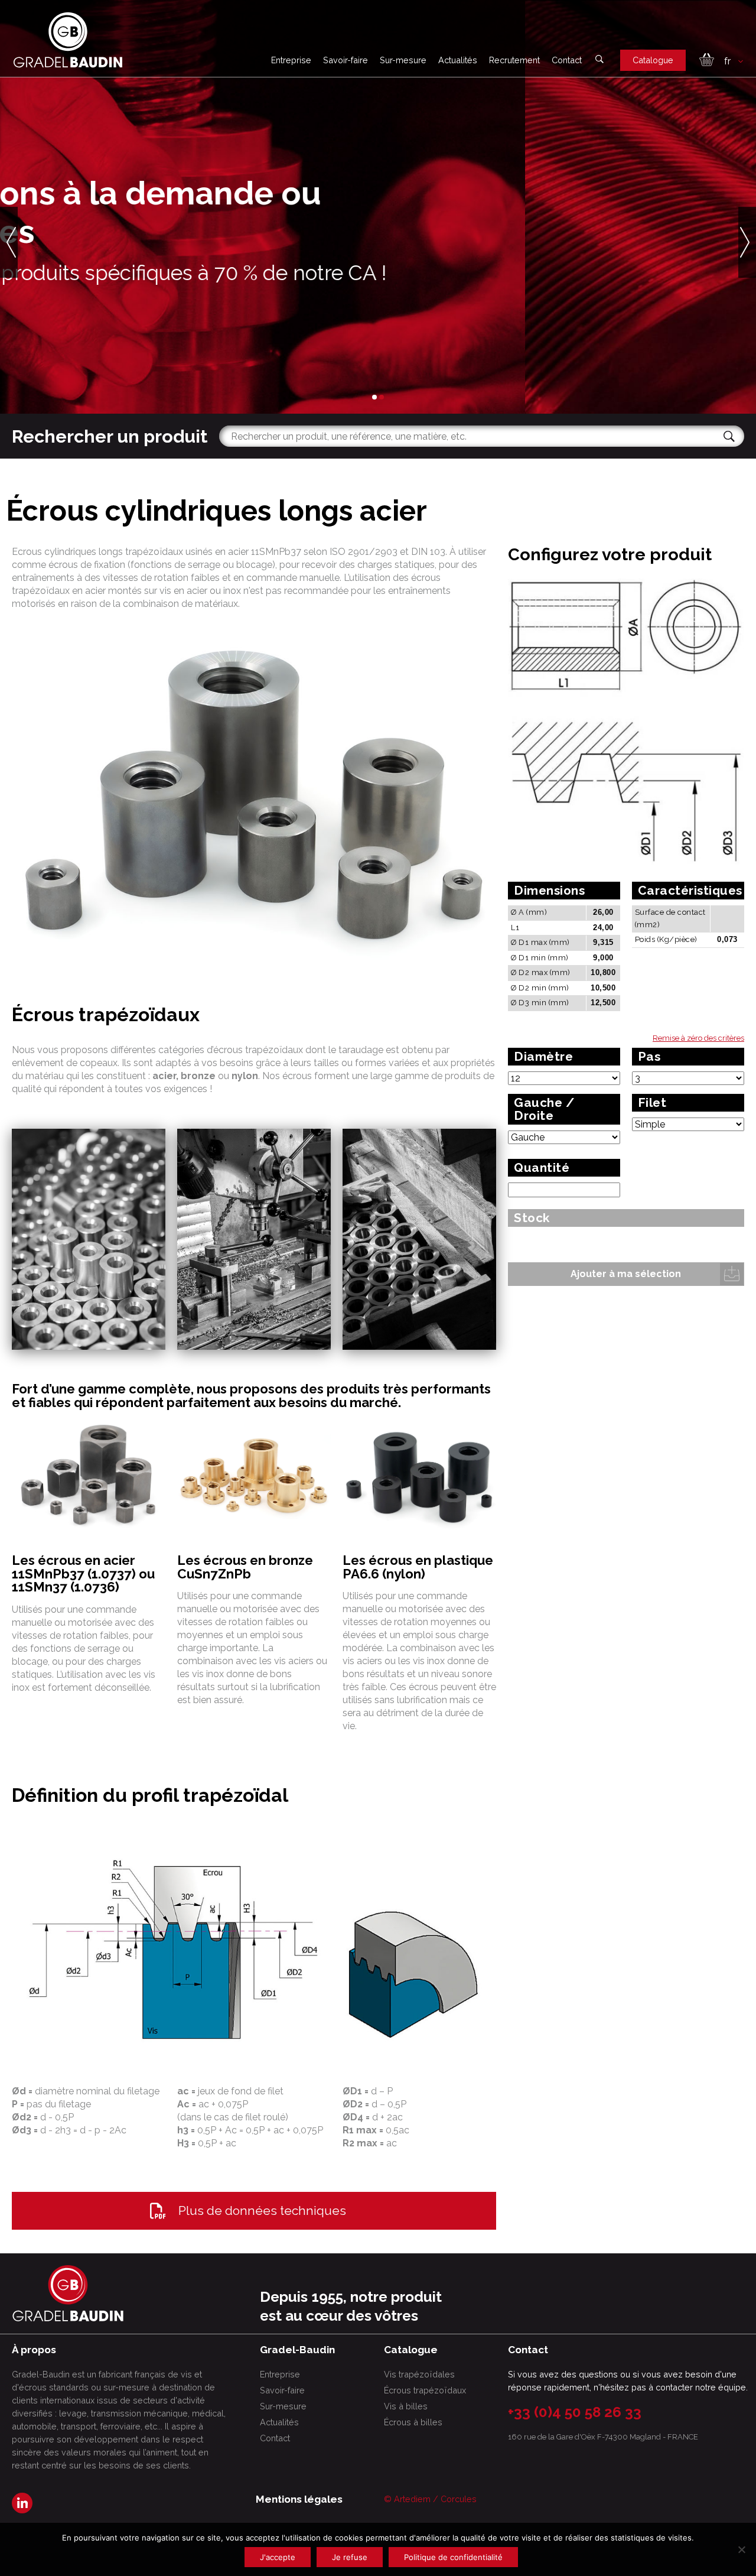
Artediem (412, 2499)
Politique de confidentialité (453, 2557)
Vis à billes (406, 2406)
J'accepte (278, 2557)
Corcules (459, 2499)
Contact (567, 60)
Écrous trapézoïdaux (425, 2390)
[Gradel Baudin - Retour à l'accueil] (68, 40)
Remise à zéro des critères (698, 1038)
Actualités (458, 60)
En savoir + (68, 321)
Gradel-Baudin (164, 321)
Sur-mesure (403, 60)
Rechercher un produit (110, 436)
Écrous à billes (413, 2422)
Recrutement (514, 60)
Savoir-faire (346, 60)
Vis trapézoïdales (419, 2374)
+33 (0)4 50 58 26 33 (575, 2412)
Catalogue (653, 60)
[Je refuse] (741, 2549)
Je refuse (350, 2557)
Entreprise (291, 60)
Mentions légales (299, 2499)
